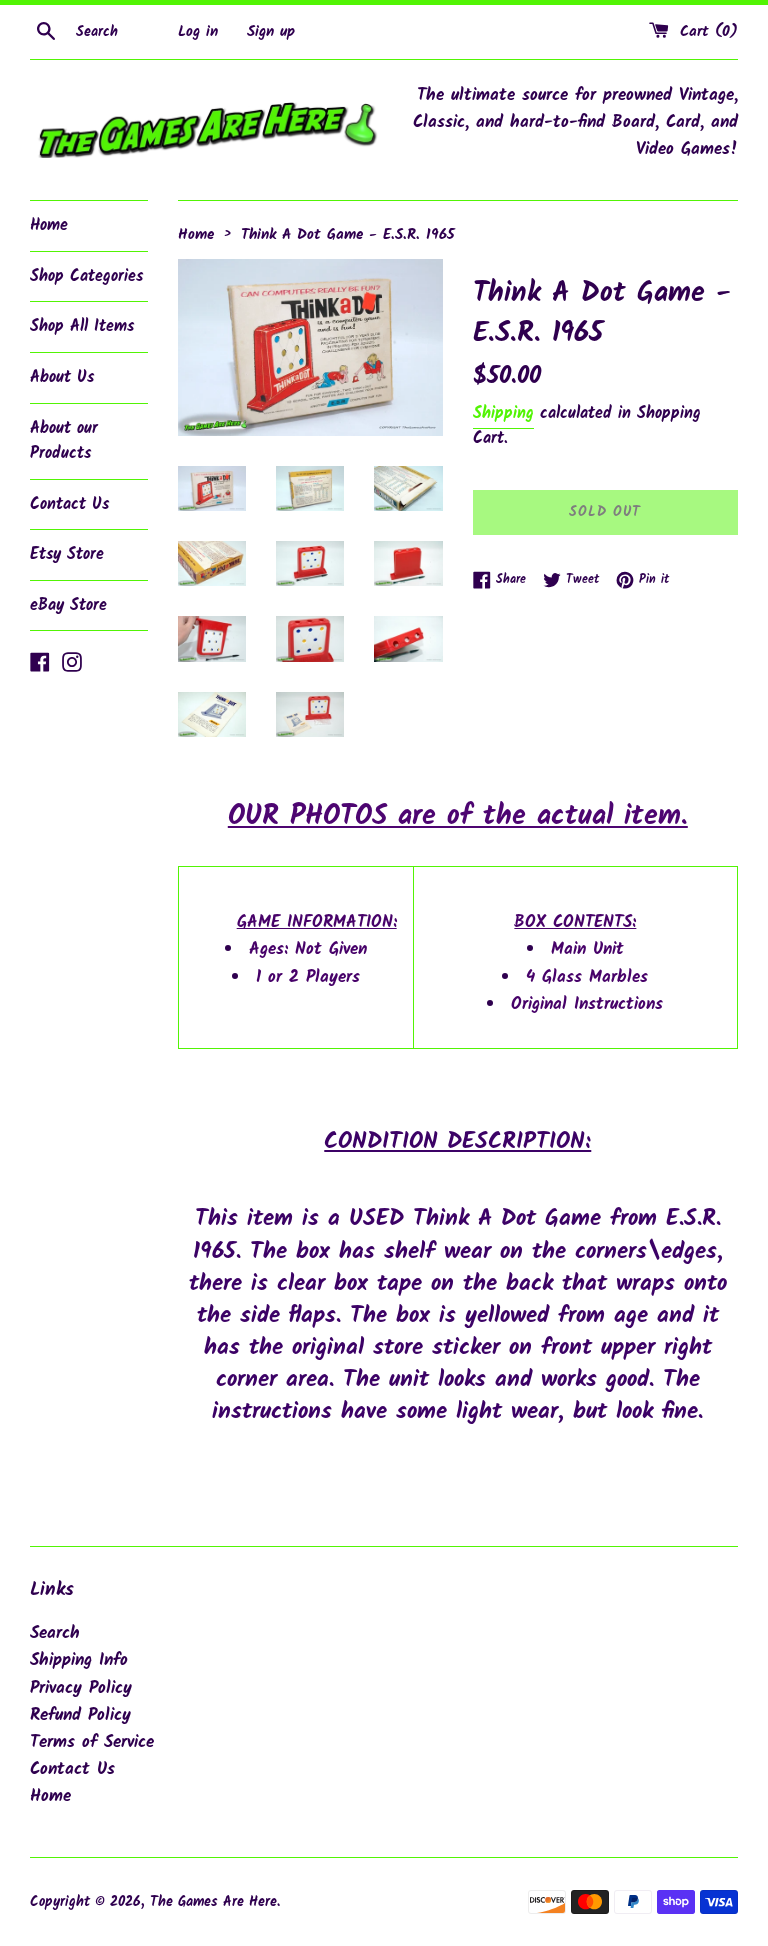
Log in (198, 32)
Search (55, 1633)
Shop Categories (86, 276)
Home (49, 225)
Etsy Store (67, 554)
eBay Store (68, 605)
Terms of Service (92, 1742)
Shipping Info (79, 1660)
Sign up (271, 32)
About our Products (64, 441)
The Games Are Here (213, 1902)
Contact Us (69, 504)
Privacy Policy (81, 1688)
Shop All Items (82, 326)
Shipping (503, 413)
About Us (62, 377)
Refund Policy (80, 1715)
